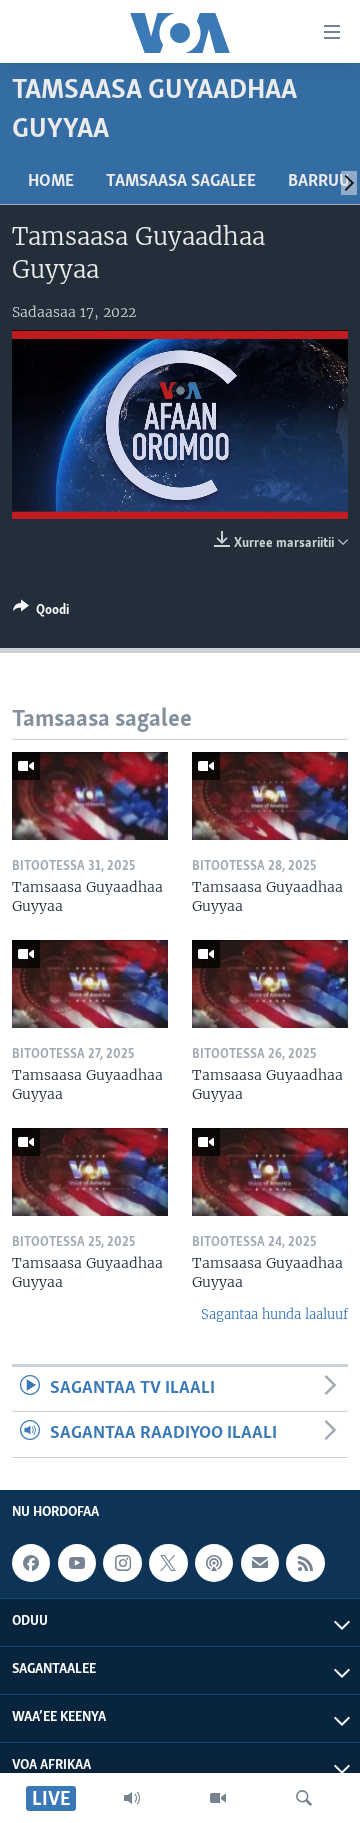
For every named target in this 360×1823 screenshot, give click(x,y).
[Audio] (132, 1798)
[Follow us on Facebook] (31, 1563)
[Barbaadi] (304, 1798)
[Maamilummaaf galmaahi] (260, 1563)
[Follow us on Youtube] (77, 1563)
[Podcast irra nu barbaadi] (214, 1563)
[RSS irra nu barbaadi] (305, 1563)
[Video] (218, 1798)
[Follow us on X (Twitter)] (168, 1563)
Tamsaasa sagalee (181, 182)
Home (51, 182)
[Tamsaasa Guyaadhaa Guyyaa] (90, 796)
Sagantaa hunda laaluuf (274, 1314)
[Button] (41, 613)
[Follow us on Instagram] (122, 1563)
